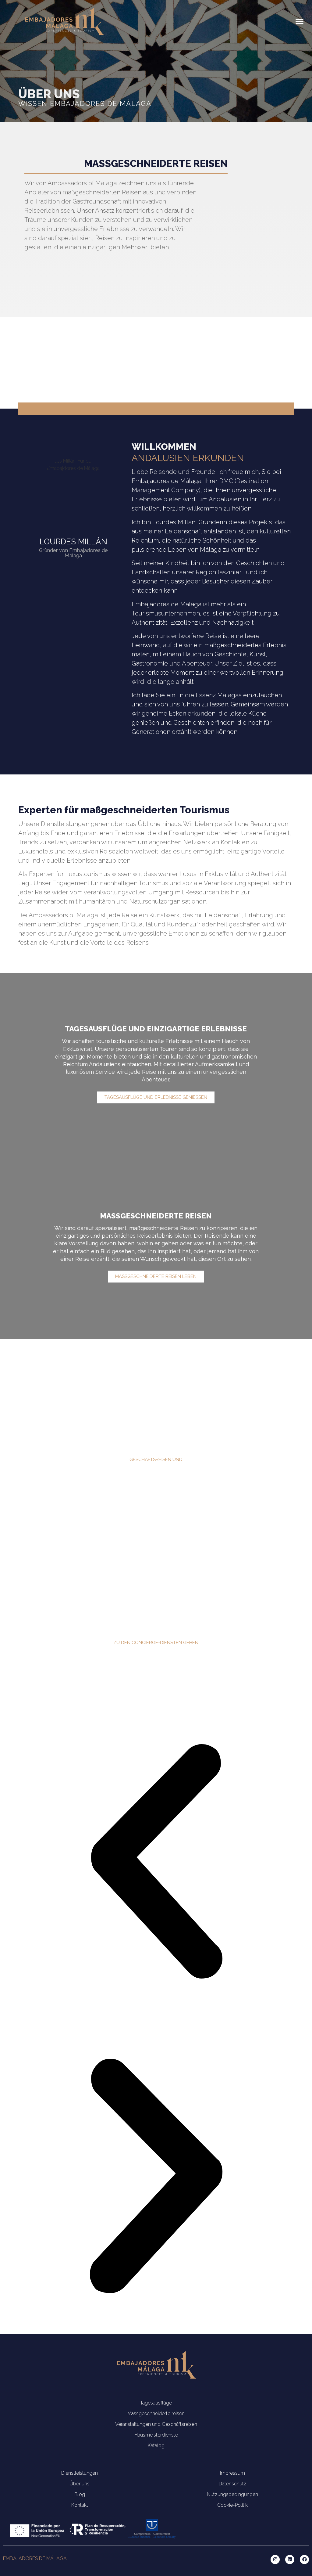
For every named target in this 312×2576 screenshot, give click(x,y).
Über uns (80, 2484)
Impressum (232, 2473)
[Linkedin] (290, 2560)
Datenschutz (233, 2484)
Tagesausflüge (156, 2403)
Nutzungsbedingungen (232, 2494)
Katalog (156, 2446)
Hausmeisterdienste (156, 2435)
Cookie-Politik (232, 2505)
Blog (80, 2494)
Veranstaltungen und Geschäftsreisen (156, 2424)
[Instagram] (275, 2560)
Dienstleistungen (80, 2473)
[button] (300, 21)
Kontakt (80, 2505)
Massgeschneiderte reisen (156, 2414)
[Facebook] (304, 2560)
